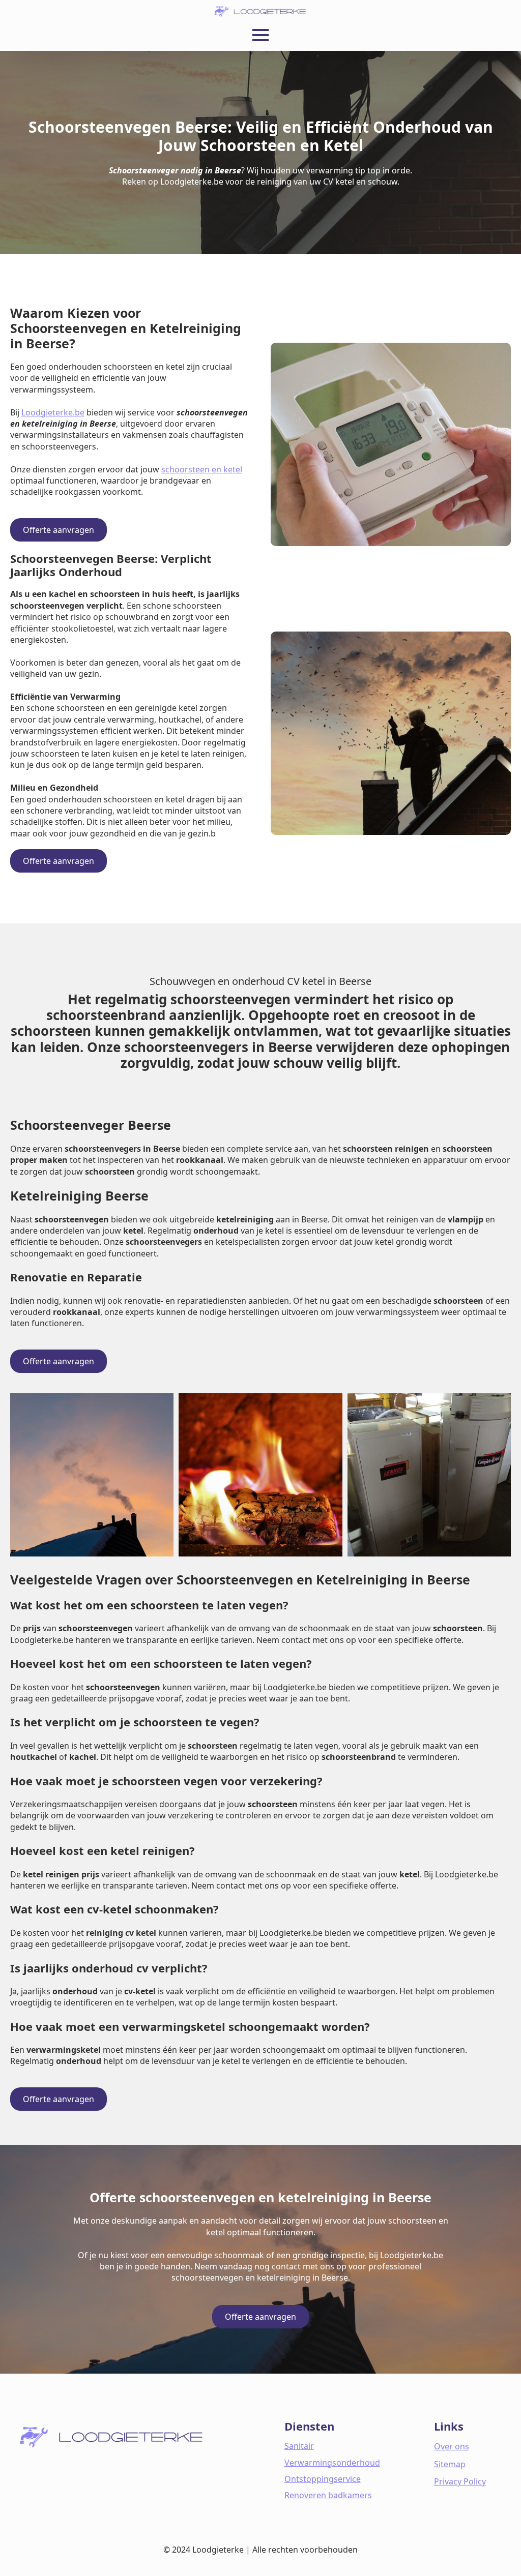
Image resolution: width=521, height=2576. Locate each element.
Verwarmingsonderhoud (332, 2463)
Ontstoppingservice (323, 2479)
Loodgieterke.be (53, 412)
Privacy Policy (460, 2481)
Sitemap (450, 2464)
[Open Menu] (260, 35)
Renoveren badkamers (328, 2495)
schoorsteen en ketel (202, 469)
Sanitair (299, 2446)
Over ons (452, 2446)
